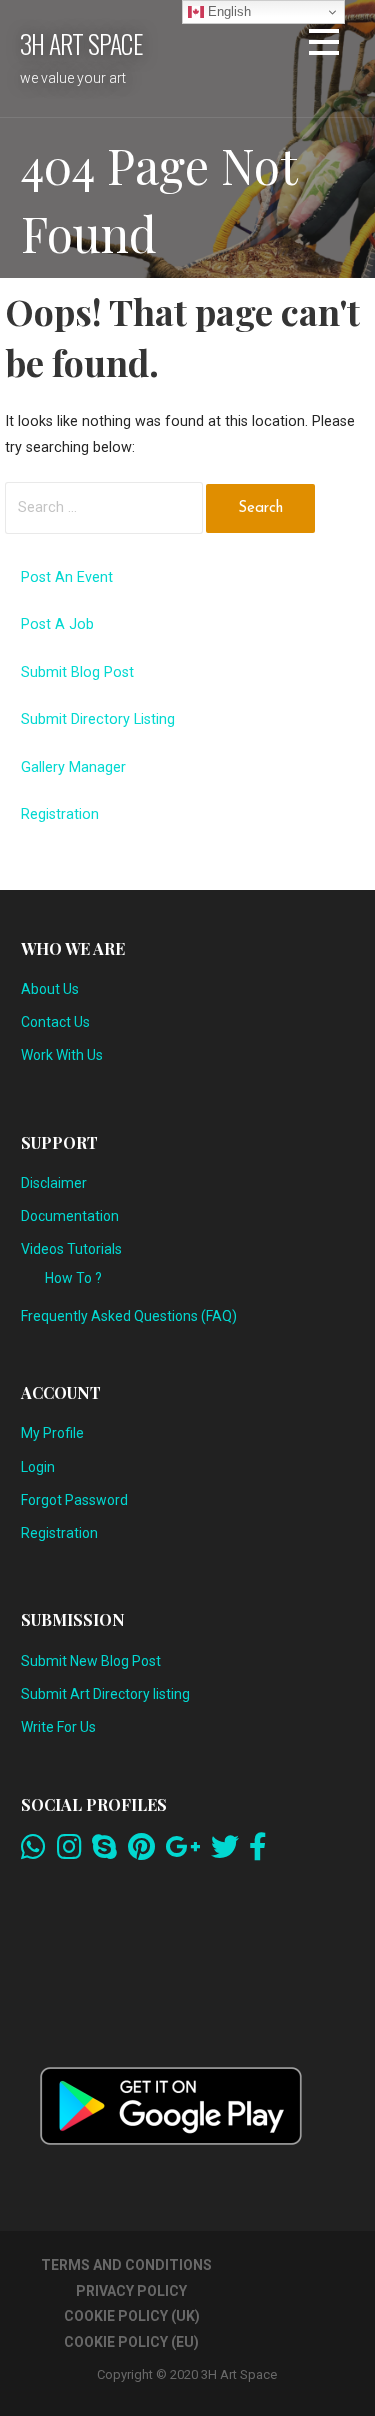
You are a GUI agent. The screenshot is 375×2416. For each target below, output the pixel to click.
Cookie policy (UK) (132, 2316)
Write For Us (58, 1727)
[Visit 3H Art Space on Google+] (182, 1852)
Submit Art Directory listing (105, 1694)
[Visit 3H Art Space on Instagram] (69, 1852)
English (227, 11)
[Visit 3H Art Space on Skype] (104, 1852)
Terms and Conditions (126, 2265)
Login (38, 1467)
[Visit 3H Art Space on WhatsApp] (33, 1852)
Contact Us (55, 1022)
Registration (60, 814)
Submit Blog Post (77, 672)
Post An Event (67, 577)
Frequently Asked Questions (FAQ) (129, 1316)
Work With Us (62, 1055)
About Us (50, 989)
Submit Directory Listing (98, 719)
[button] (324, 45)
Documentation (70, 1216)
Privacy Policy (131, 2291)
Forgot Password (74, 1500)
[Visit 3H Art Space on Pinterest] (141, 1852)
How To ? (73, 1278)
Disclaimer (54, 1183)
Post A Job (57, 624)
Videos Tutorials (71, 1249)
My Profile (52, 1433)
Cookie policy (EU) (131, 2342)
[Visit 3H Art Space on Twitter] (225, 1852)
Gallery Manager (73, 767)
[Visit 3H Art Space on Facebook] (258, 1852)
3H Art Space (81, 43)
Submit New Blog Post (91, 1661)
